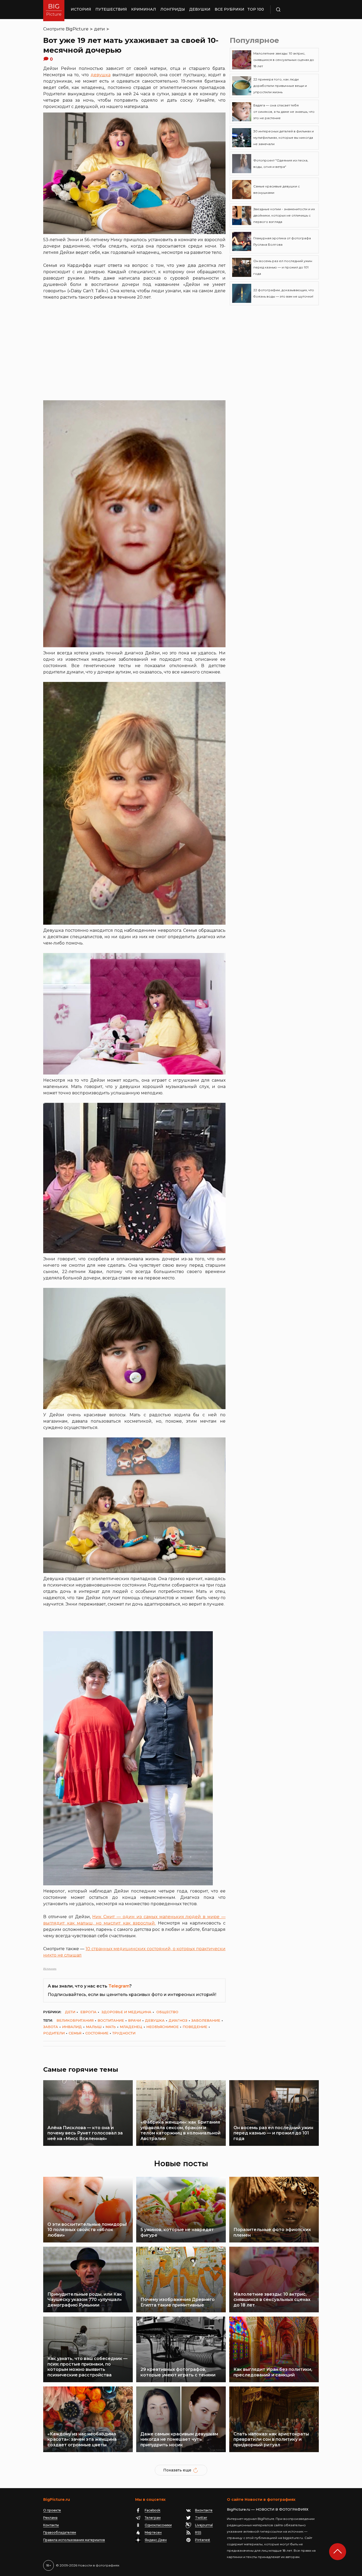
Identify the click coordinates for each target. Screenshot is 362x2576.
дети (100, 29)
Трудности (124, 2033)
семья (75, 2033)
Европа (88, 2012)
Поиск (294, 10)
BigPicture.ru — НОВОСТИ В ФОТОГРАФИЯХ (268, 2509)
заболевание (206, 2020)
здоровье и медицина (126, 2012)
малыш (94, 2027)
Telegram (119, 1986)
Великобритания (75, 2020)
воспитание (111, 2020)
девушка (101, 75)
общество (167, 2012)
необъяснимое (162, 2027)
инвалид (72, 2027)
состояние (97, 2033)
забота (51, 2027)
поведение (195, 2027)
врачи (134, 2020)
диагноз (178, 2020)
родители (54, 2033)
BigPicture (77, 29)
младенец (131, 2027)
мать (111, 2027)
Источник (50, 1969)
